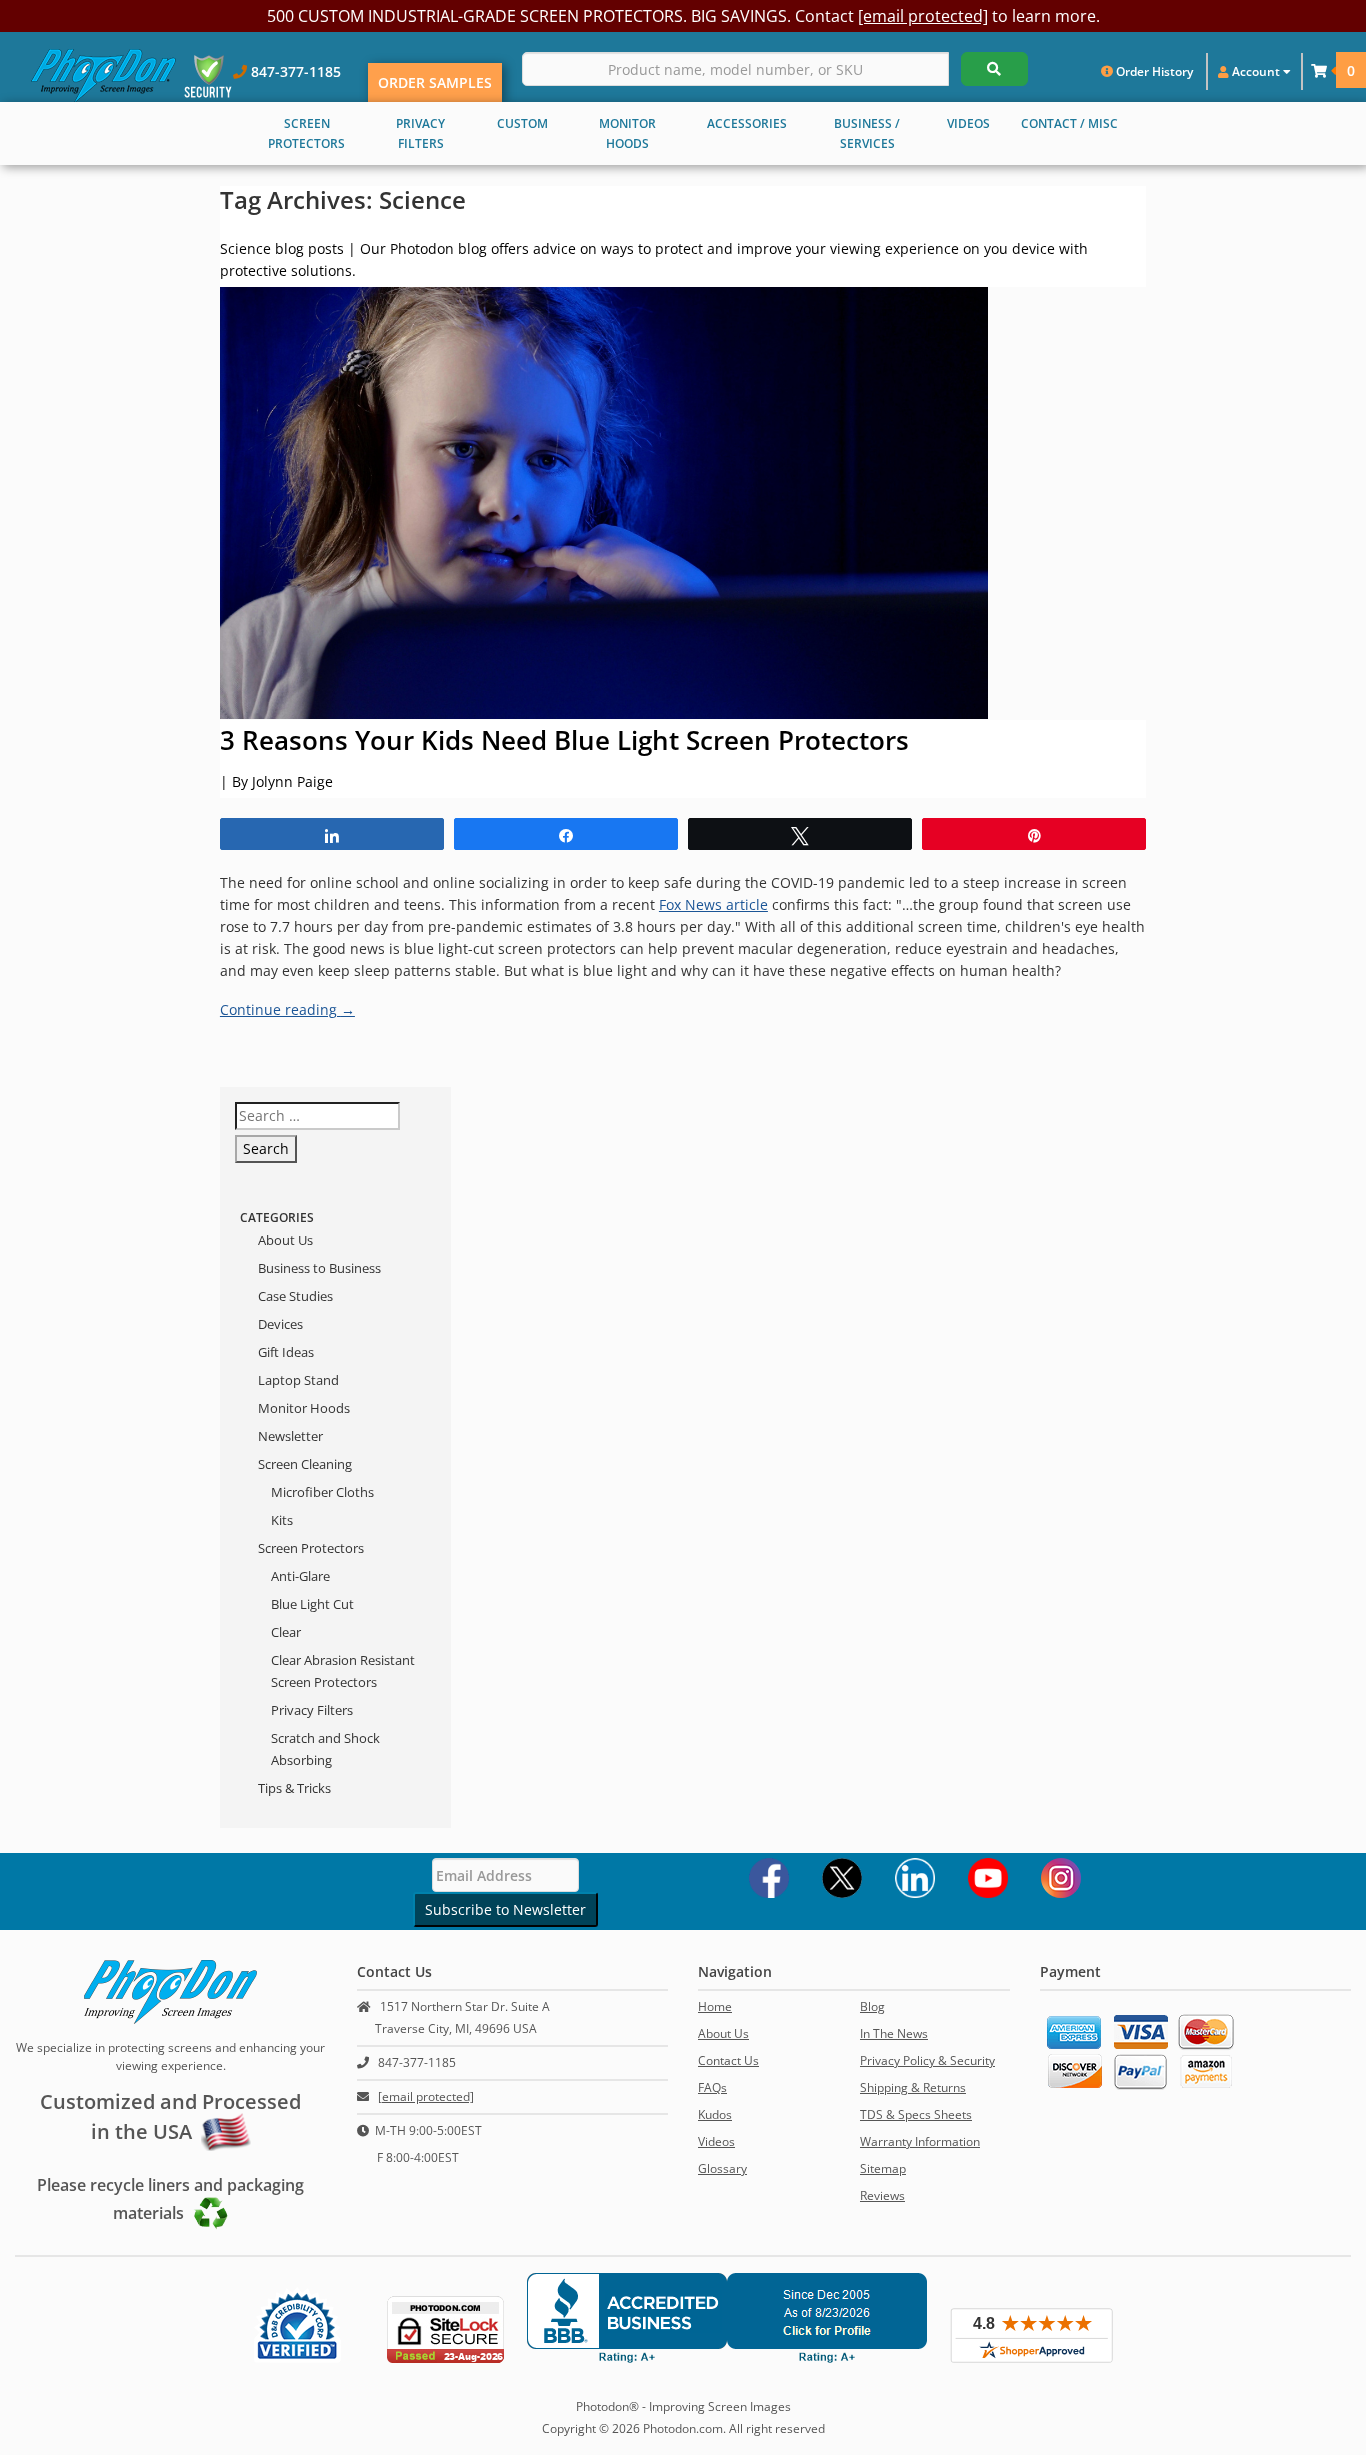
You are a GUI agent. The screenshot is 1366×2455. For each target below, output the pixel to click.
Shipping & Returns (913, 2087)
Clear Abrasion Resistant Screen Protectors (343, 1671)
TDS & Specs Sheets (916, 2114)
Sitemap (883, 2168)
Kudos (715, 2114)
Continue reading (287, 1009)
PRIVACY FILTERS (420, 133)
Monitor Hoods (304, 1408)
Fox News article (713, 904)
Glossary (722, 2168)
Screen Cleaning (305, 1464)
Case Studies (295, 1296)
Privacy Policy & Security (927, 2060)
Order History (1153, 71)
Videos (716, 2141)
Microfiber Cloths (322, 1492)
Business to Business (319, 1268)
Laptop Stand (298, 1380)
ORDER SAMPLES (435, 82)
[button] (1319, 70)
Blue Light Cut (312, 1604)
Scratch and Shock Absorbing (325, 1749)
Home (715, 2006)
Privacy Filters (312, 1710)
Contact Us (728, 2060)
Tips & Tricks (294, 1788)
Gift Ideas (286, 1352)
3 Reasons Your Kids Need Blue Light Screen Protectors (564, 740)
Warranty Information (920, 2141)
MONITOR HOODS (627, 133)
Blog (872, 2006)
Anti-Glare (300, 1576)
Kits (282, 1520)
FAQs (712, 2087)
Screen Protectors (311, 1548)
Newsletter (290, 1436)
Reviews (882, 2195)
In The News (894, 2033)
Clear (286, 1632)
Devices (280, 1324)
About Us (285, 1240)
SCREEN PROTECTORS (306, 133)
